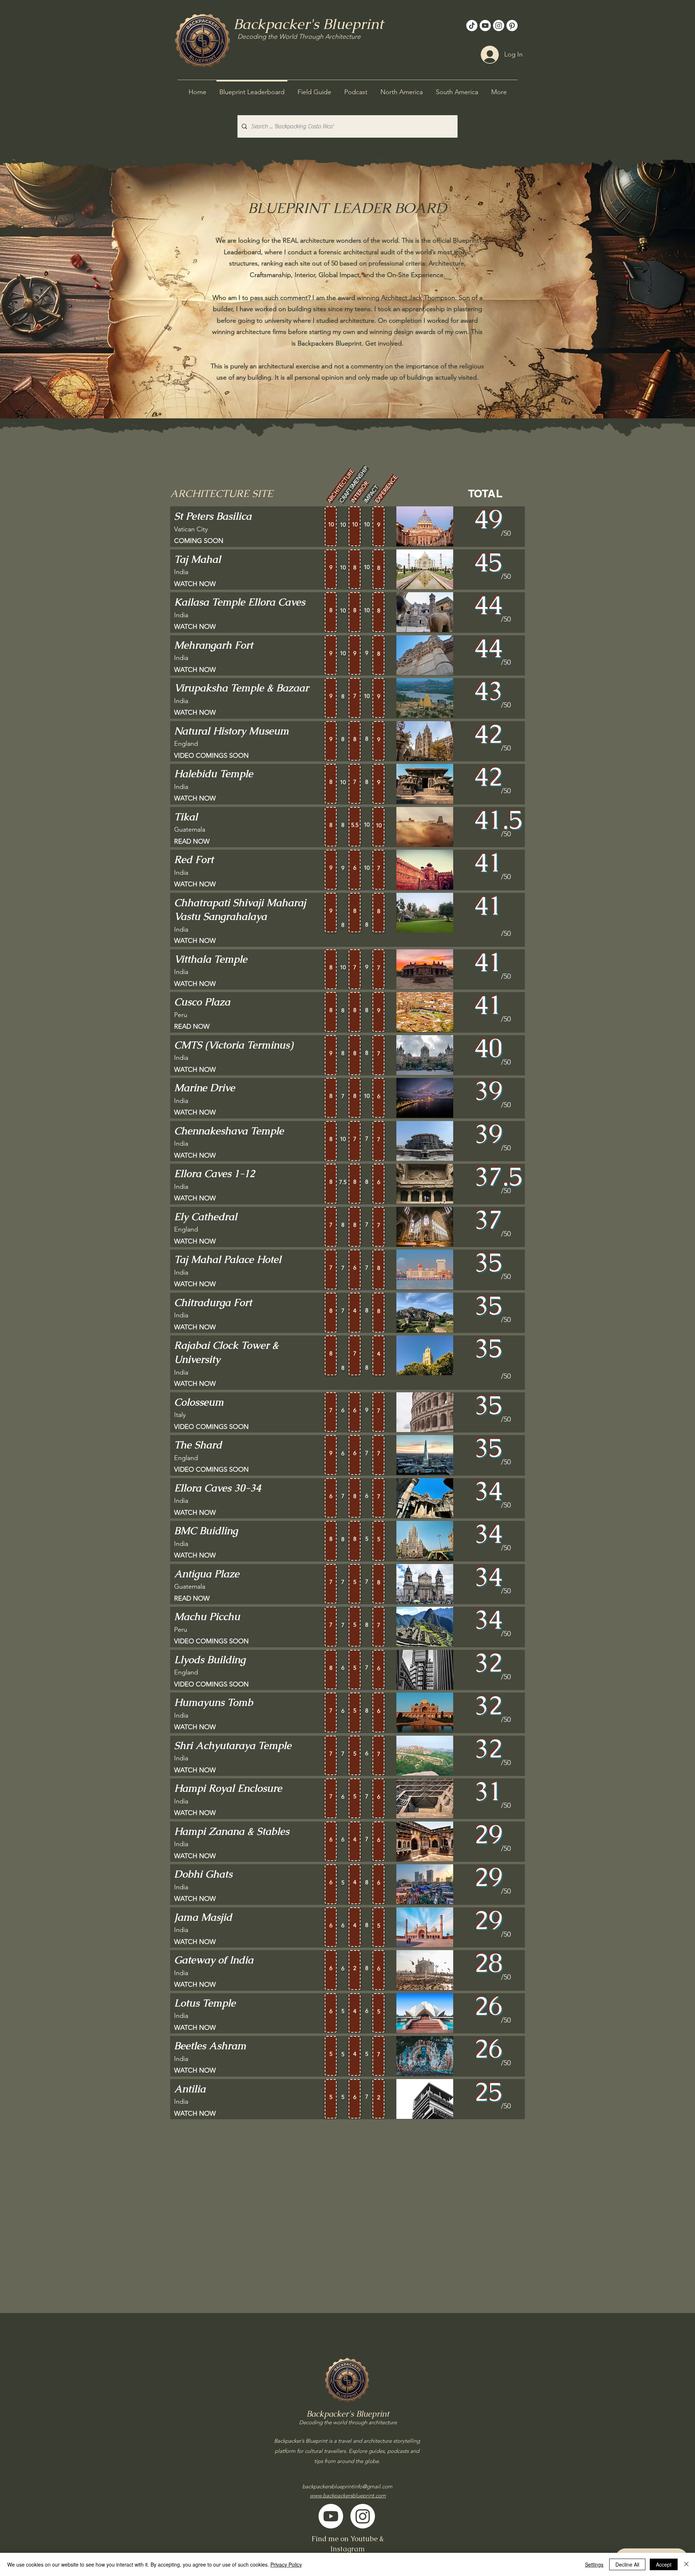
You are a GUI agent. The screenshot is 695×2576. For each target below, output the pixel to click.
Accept (664, 2564)
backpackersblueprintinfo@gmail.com (347, 2486)
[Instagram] (499, 26)
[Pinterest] (512, 26)
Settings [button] (594, 2564)
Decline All (627, 2564)
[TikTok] (472, 26)
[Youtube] (485, 26)
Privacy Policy (286, 2564)
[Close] (686, 2564)
